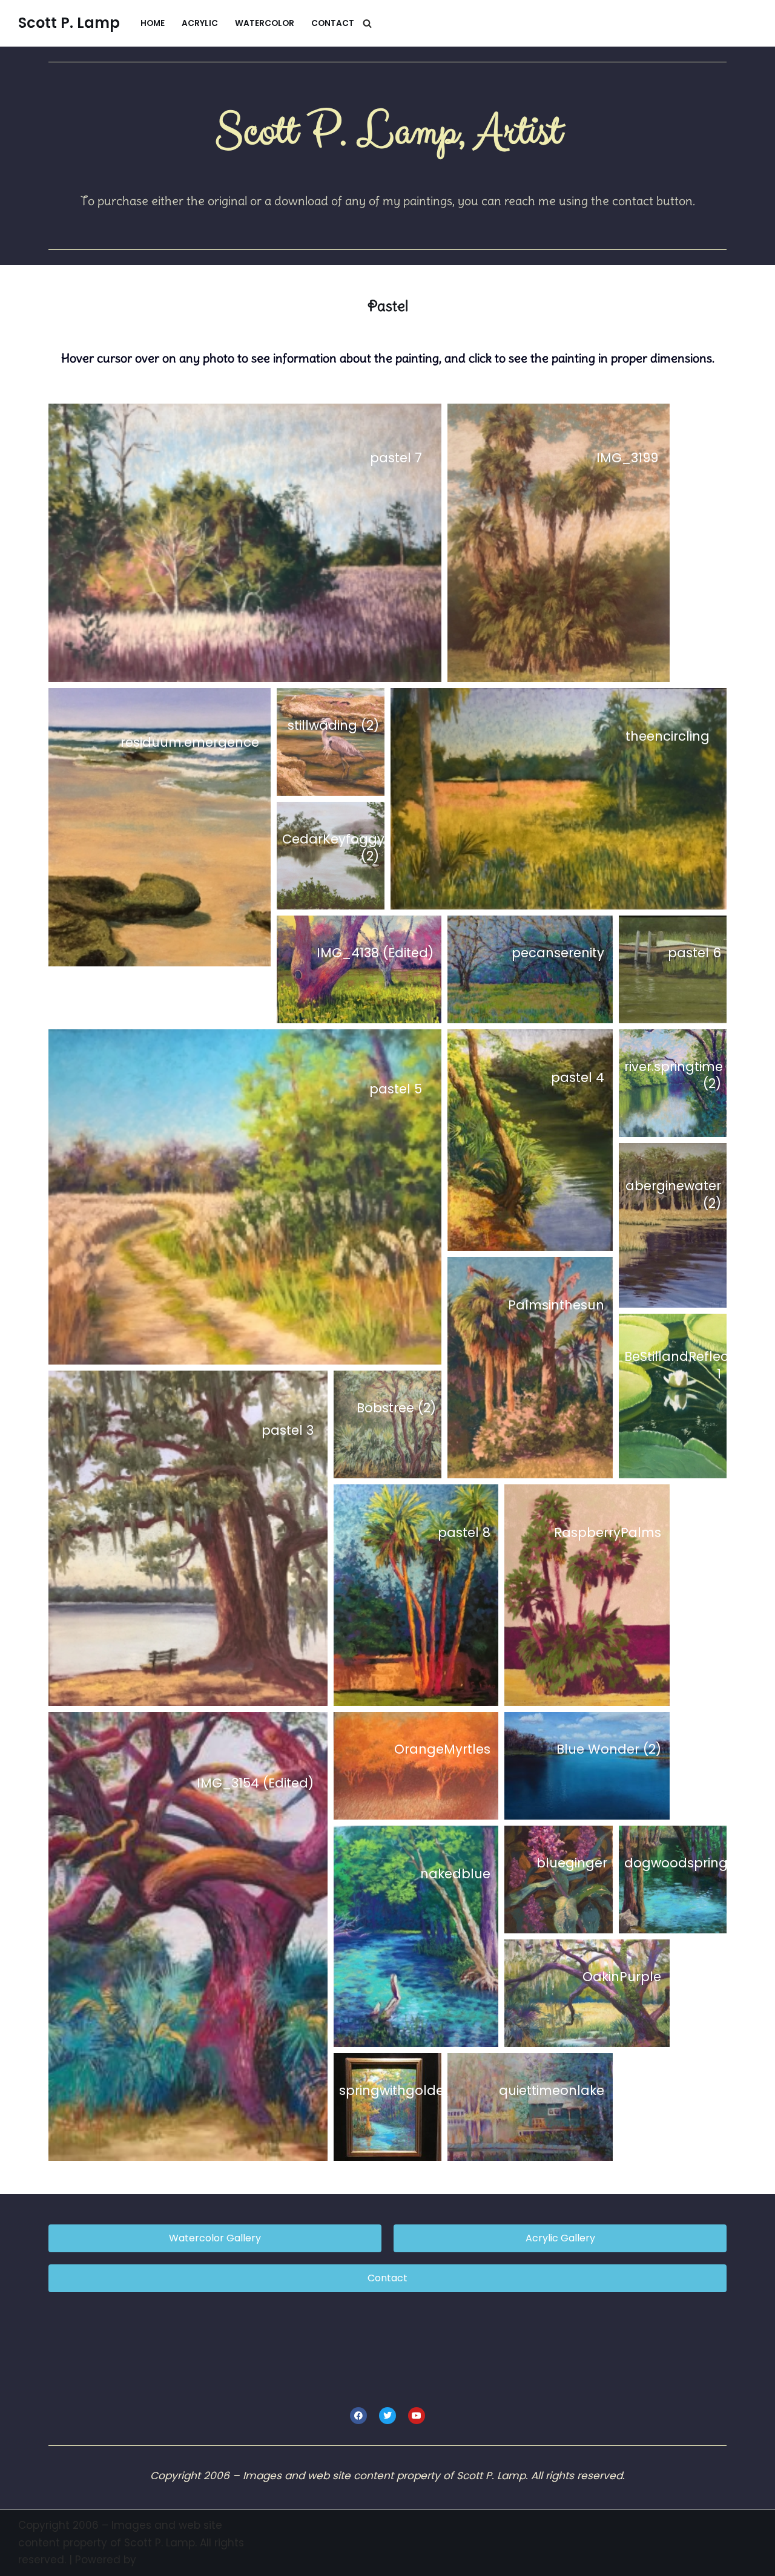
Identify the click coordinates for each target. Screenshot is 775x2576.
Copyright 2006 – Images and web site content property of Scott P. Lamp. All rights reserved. (131, 2543)
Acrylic (200, 23)
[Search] (367, 23)
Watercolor (265, 23)
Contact (333, 23)
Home (153, 23)
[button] (245, 543)
